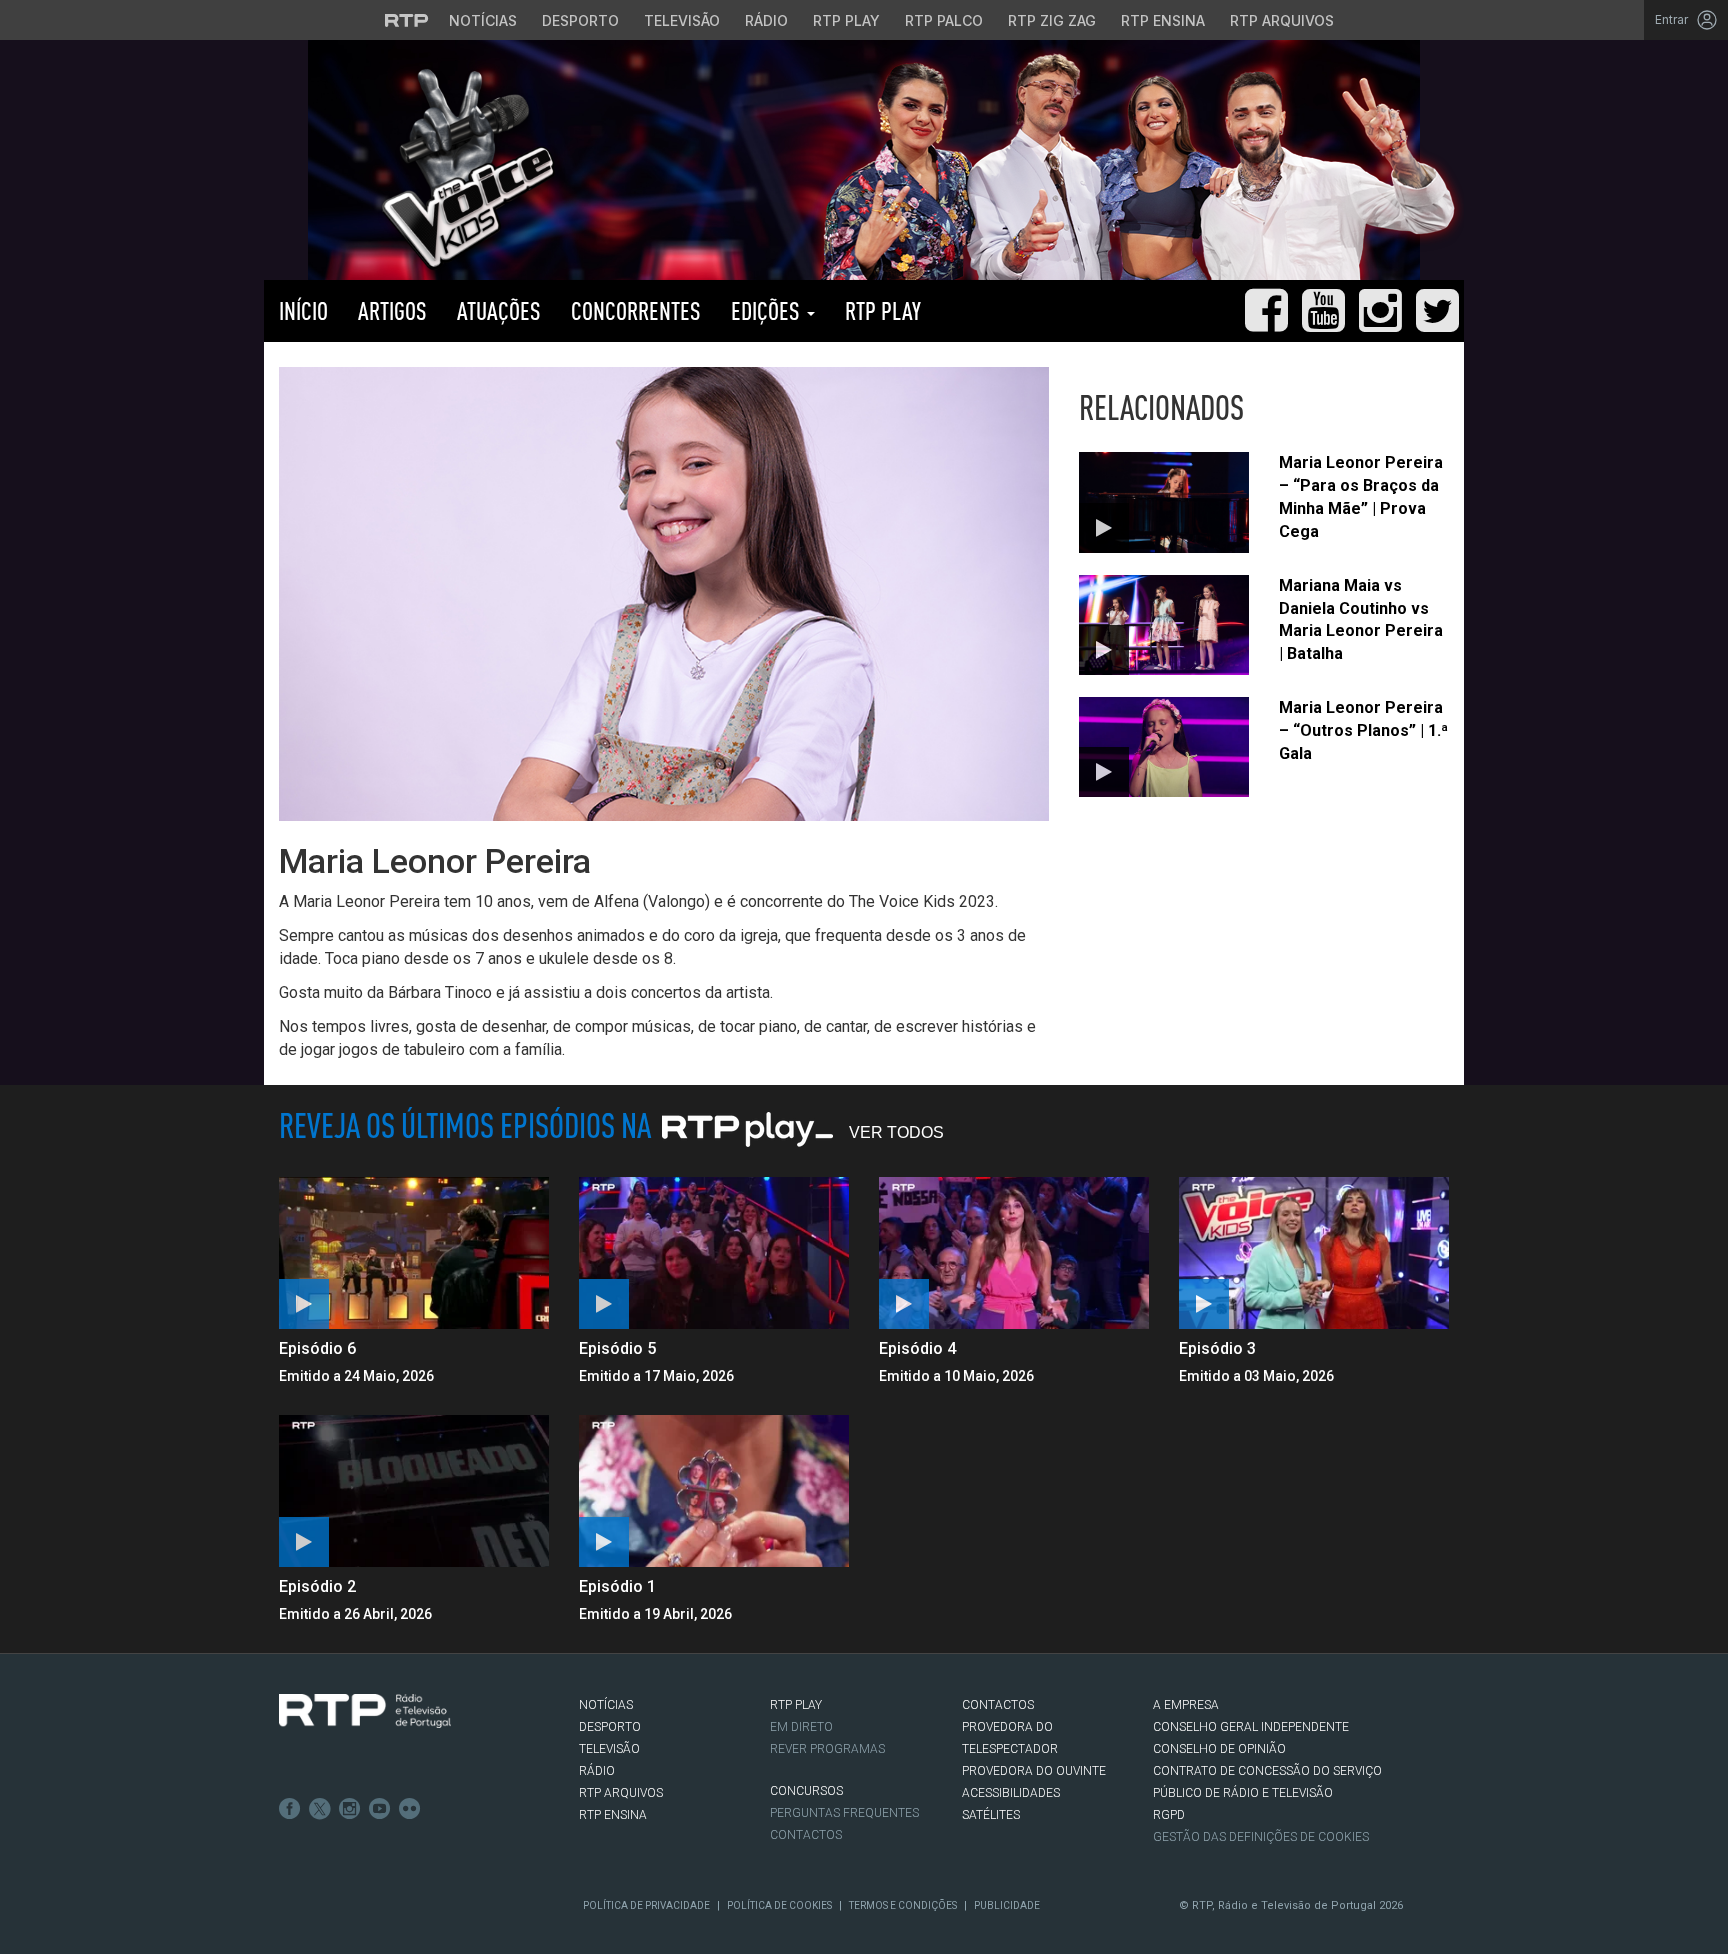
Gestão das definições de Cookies (1261, 1837)
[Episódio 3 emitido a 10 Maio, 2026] (1314, 1253)
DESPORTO (610, 1727)
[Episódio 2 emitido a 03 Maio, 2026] (414, 1491)
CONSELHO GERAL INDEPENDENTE (1251, 1727)
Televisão (682, 20)
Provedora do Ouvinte (1034, 1771)
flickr (410, 1809)
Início (303, 310)
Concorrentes (636, 310)
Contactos (806, 1835)
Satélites (991, 1815)
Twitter (320, 1809)
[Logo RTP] (365, 1711)
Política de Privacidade (646, 1905)
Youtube (380, 1809)
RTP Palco (944, 20)
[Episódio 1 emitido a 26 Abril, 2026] (714, 1491)
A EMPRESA (1186, 1705)
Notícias (483, 20)
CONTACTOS (998, 1705)
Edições (768, 310)
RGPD (1169, 1815)
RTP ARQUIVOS (621, 1793)
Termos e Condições (903, 1905)
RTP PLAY (883, 310)
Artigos (392, 310)
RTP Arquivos (1282, 20)
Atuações (499, 310)
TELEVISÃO (609, 1749)
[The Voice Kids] (462, 168)
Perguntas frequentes (844, 1813)
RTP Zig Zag (1052, 20)
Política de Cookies (779, 1905)
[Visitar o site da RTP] (407, 20)
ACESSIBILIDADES (1011, 1793)
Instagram (350, 1809)
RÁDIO (597, 1771)
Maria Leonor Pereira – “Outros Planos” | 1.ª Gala (1363, 730)
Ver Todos (896, 1132)
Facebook (290, 1809)
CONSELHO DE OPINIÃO (1219, 1749)
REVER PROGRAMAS (827, 1749)
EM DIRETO (801, 1727)
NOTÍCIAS (606, 1705)
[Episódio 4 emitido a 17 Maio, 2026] (1014, 1253)
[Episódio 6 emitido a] (414, 1253)
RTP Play (846, 20)
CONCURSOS (806, 1791)
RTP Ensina (1163, 20)
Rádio (766, 20)
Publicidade (1007, 1905)
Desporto (580, 20)
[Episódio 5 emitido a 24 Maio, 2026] (714, 1253)
